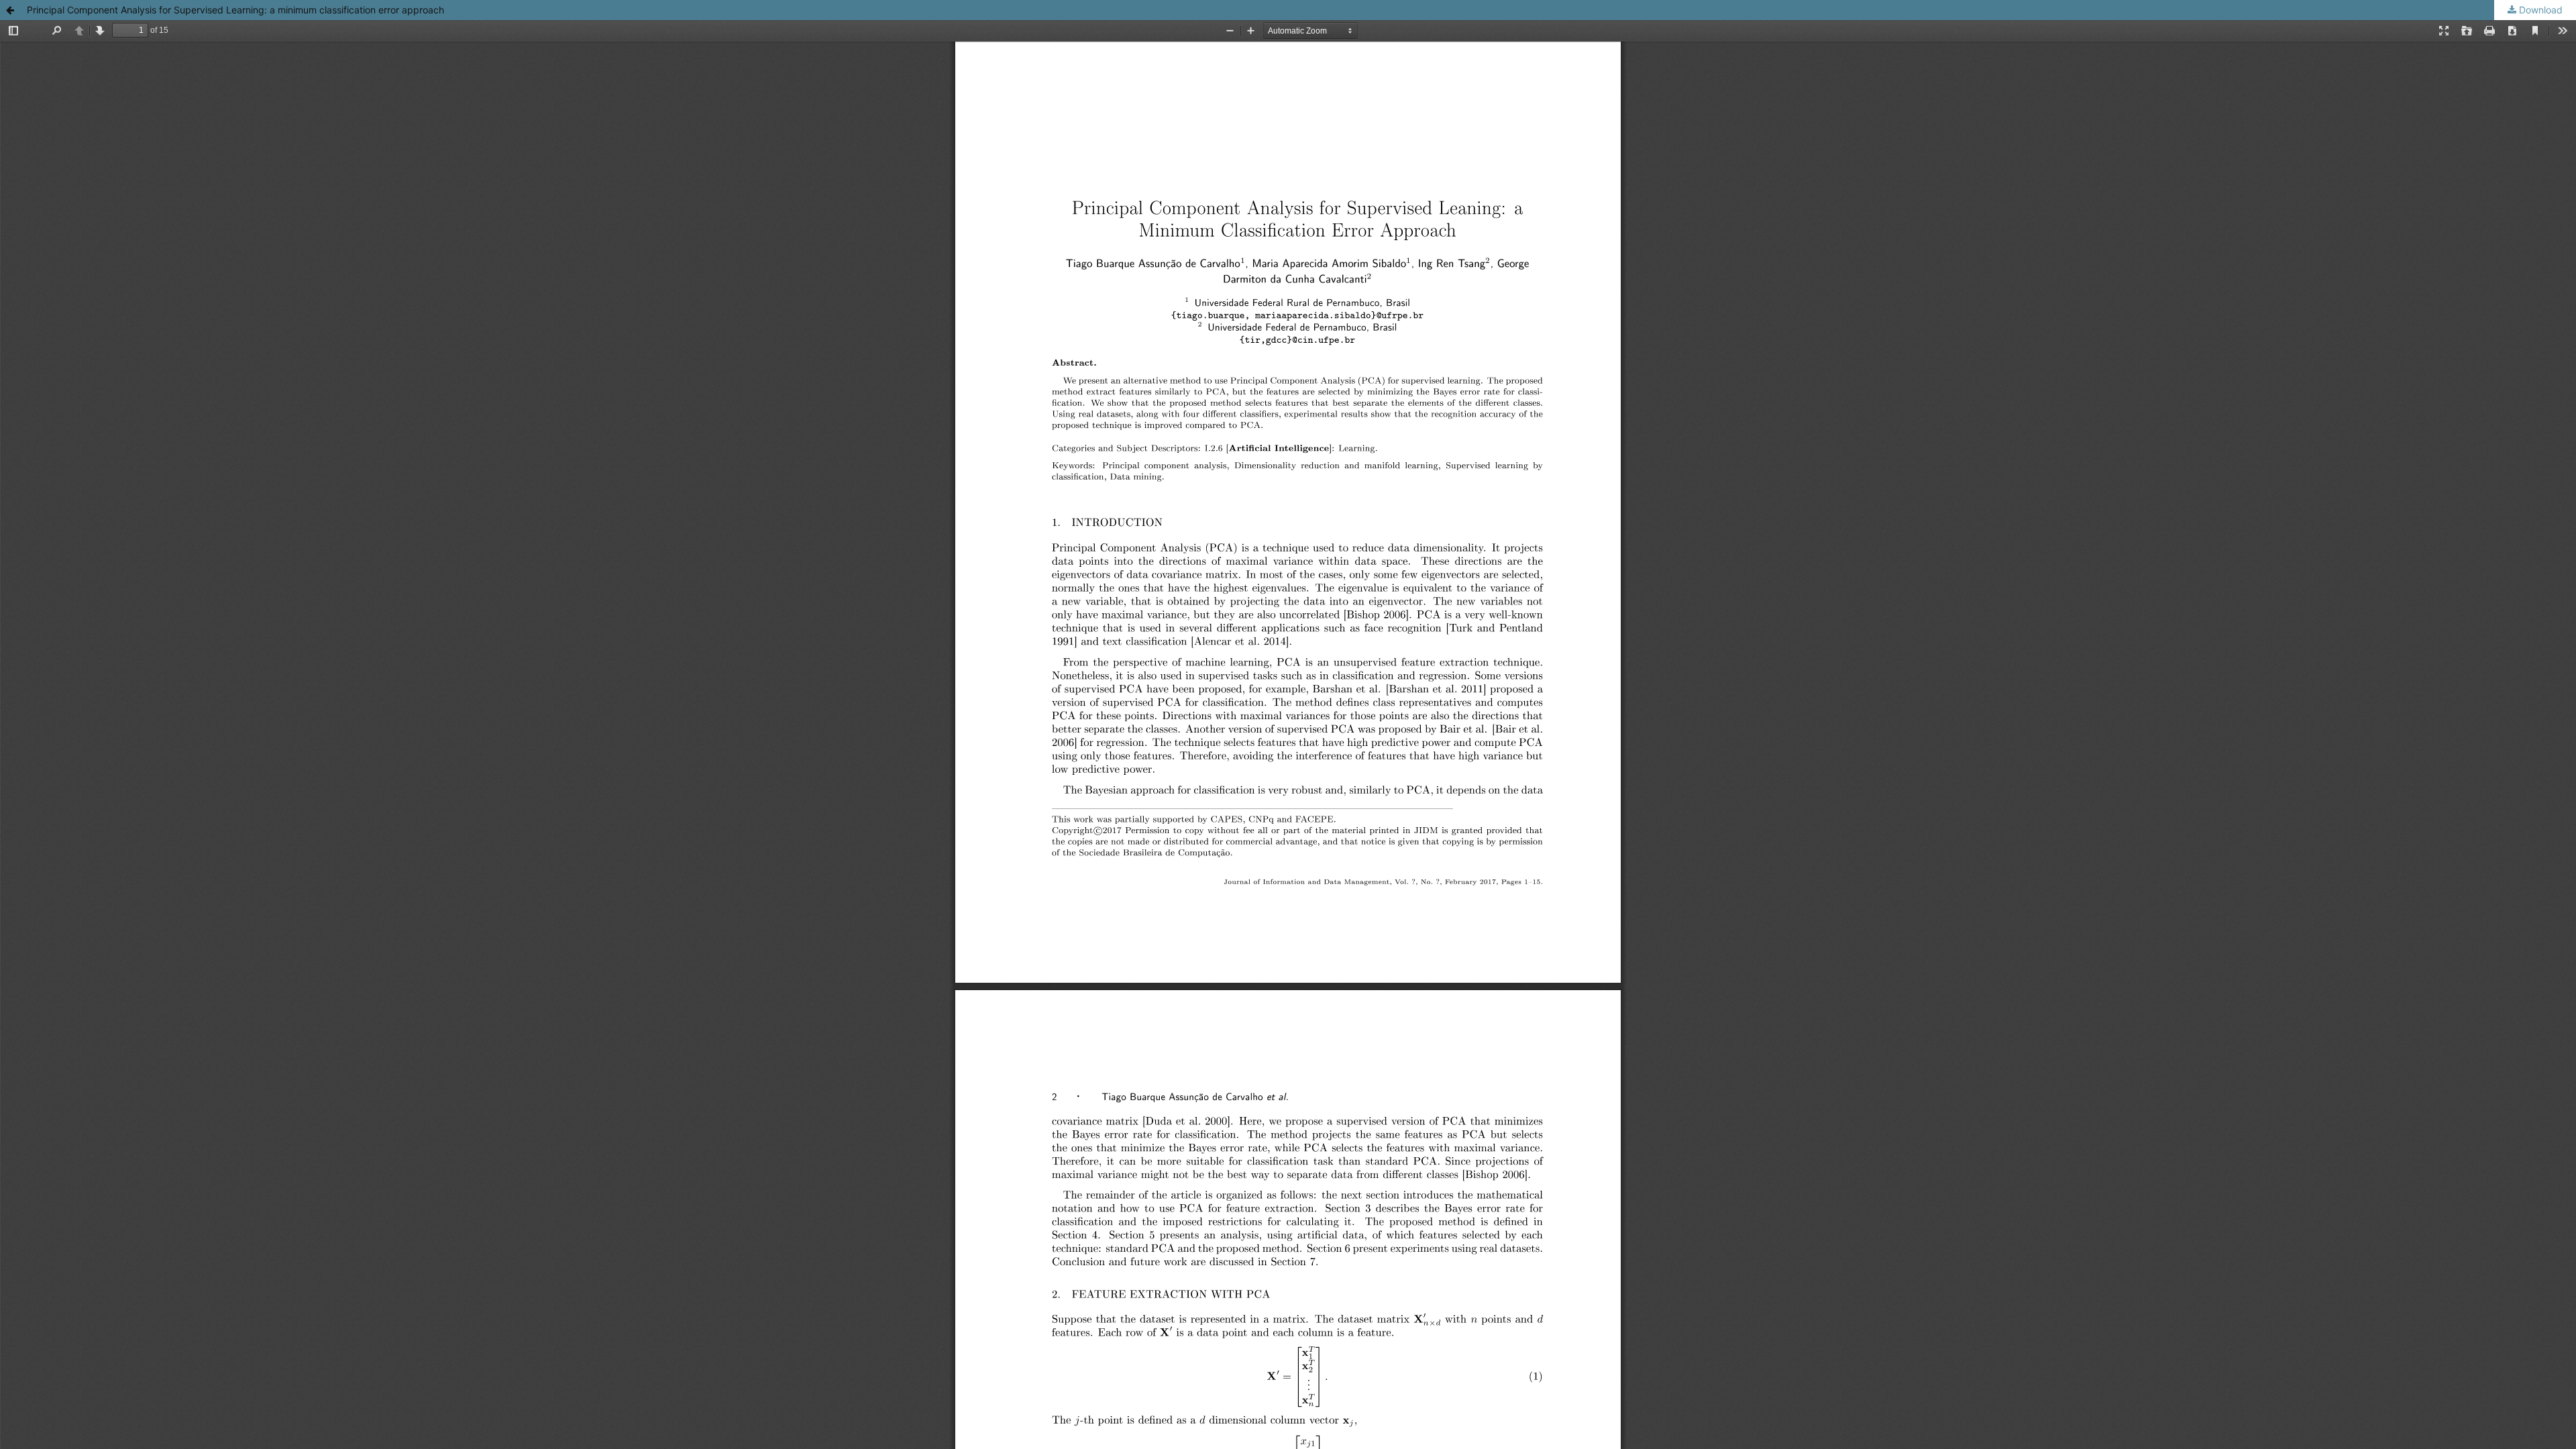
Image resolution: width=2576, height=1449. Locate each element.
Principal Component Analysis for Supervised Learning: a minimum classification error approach (235, 10)
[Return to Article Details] (10, 10)
